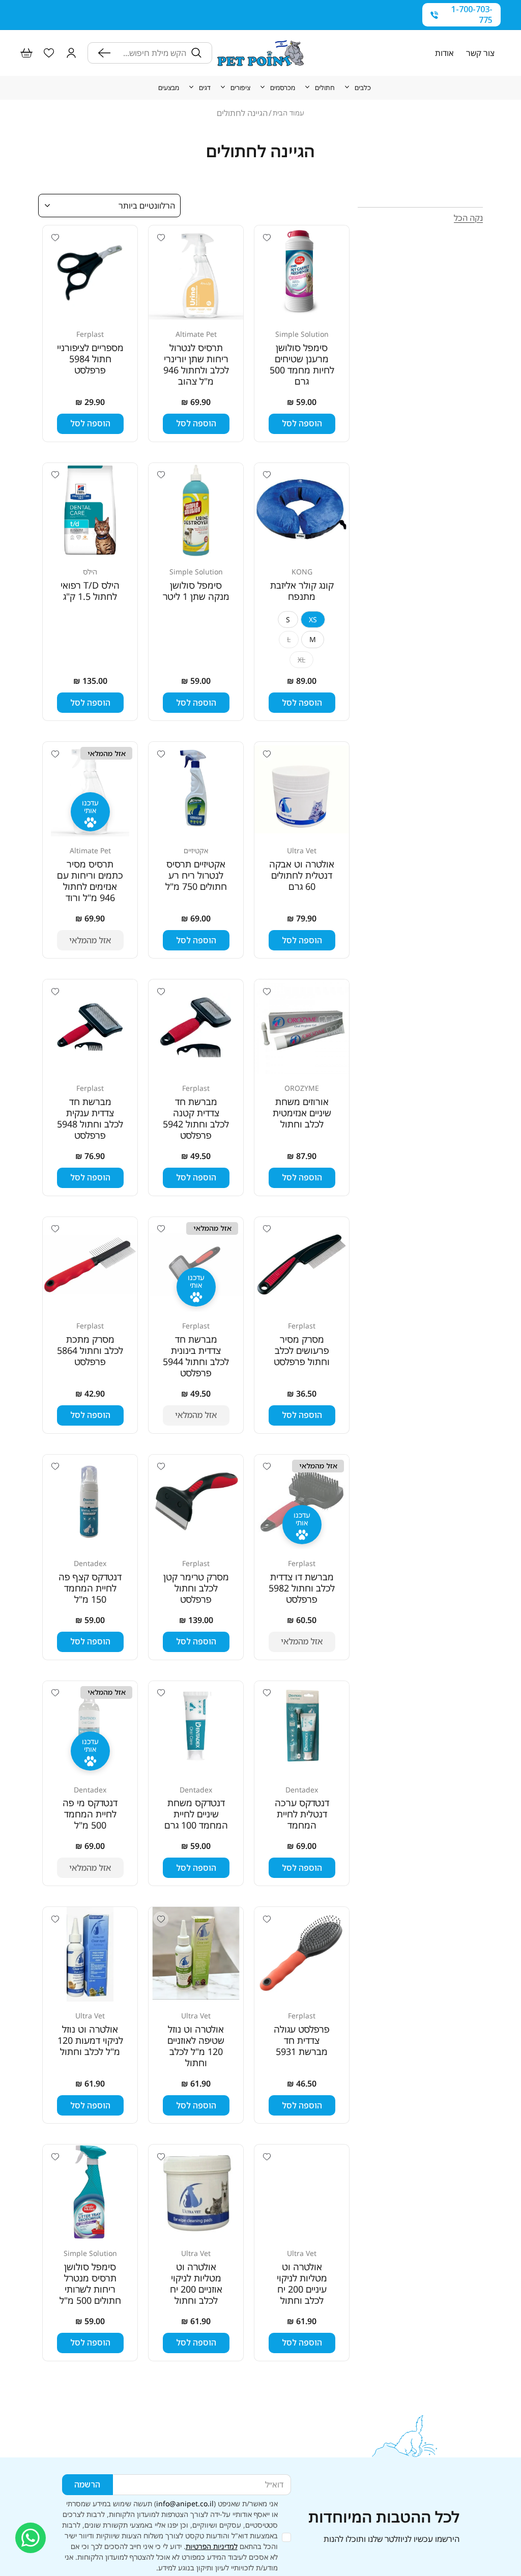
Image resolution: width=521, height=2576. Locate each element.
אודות (444, 53)
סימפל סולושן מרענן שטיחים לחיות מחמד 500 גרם (302, 364)
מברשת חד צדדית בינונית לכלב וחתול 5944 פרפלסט (196, 1356)
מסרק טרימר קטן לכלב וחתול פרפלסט (196, 1588)
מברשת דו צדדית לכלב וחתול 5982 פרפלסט (302, 1588)
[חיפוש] (107, 53)
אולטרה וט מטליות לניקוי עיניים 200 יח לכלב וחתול (302, 2283)
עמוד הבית (288, 113)
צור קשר (480, 53)
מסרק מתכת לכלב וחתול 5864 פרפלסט (90, 1350)
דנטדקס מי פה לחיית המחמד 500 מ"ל (90, 1814)
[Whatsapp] (31, 2538)
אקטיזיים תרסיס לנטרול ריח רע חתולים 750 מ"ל (196, 875)
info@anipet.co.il (185, 2503)
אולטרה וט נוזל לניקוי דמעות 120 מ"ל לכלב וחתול (90, 2040)
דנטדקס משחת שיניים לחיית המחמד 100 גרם (196, 1814)
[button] (71, 53)
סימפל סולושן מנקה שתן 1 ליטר (196, 591)
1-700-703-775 (472, 15)
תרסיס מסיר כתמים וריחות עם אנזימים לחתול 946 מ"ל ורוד (90, 881)
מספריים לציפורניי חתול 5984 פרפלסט (90, 359)
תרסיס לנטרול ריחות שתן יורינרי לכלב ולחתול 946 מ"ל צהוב (196, 364)
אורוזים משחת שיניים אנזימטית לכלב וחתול (302, 1113)
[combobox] (151, 53)
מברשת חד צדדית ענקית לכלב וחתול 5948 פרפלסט (90, 1118)
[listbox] (109, 206)
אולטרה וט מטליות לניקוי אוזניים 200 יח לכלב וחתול (196, 2283)
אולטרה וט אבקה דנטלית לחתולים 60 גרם (302, 875)
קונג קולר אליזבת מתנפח (302, 591)
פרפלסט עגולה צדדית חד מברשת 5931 (302, 2040)
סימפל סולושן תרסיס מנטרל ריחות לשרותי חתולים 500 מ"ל (90, 2283)
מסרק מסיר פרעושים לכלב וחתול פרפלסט (302, 1350)
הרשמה (87, 2484)
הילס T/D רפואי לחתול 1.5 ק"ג (90, 591)
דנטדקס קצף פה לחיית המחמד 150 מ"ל (90, 1588)
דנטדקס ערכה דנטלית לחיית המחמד (302, 1814)
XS (313, 619)
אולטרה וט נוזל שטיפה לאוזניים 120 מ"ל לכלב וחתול (196, 2046)
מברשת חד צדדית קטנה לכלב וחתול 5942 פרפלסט (196, 1118)
